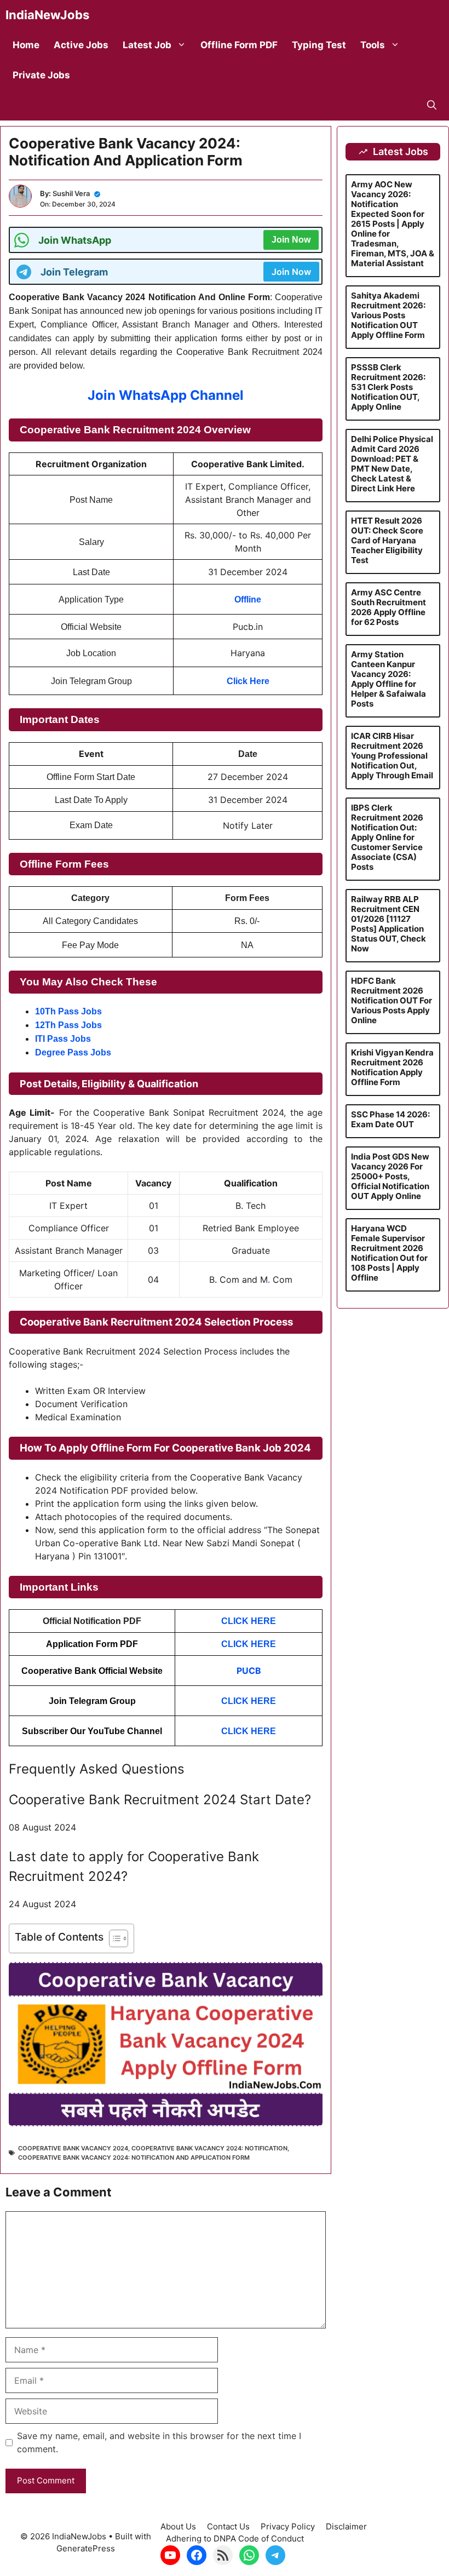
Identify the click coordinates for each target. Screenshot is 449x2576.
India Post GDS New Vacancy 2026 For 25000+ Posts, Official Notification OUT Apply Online (390, 1176)
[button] (432, 105)
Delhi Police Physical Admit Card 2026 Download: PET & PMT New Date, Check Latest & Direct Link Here (392, 464)
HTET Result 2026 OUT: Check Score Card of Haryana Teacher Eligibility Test (387, 540)
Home (26, 45)
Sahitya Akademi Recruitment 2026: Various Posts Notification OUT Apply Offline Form (388, 315)
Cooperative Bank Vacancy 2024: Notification (209, 2148)
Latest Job (147, 45)
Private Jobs (41, 75)
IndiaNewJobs (47, 15)
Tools (373, 45)
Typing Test (319, 45)
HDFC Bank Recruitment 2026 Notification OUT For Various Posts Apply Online (392, 1000)
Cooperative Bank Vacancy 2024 (73, 2148)
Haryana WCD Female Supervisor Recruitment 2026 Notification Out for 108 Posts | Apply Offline (389, 1253)
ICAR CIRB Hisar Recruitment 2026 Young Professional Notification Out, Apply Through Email (392, 756)
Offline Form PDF (239, 45)
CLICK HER (246, 1731)
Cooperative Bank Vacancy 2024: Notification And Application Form (134, 2158)
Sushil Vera (71, 193)
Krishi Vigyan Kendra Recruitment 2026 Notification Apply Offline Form (392, 1067)
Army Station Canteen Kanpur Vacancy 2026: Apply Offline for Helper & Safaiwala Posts (388, 679)
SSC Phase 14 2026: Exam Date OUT (390, 1119)
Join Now (291, 240)
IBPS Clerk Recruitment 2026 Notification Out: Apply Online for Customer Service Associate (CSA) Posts (387, 837)
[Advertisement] (225, 2499)
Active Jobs (81, 45)
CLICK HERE (249, 1701)
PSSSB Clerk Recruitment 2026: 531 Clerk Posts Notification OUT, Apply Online (388, 387)
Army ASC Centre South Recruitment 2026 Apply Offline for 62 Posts (388, 607)
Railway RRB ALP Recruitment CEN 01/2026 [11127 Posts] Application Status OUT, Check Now (388, 924)
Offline (248, 599)
